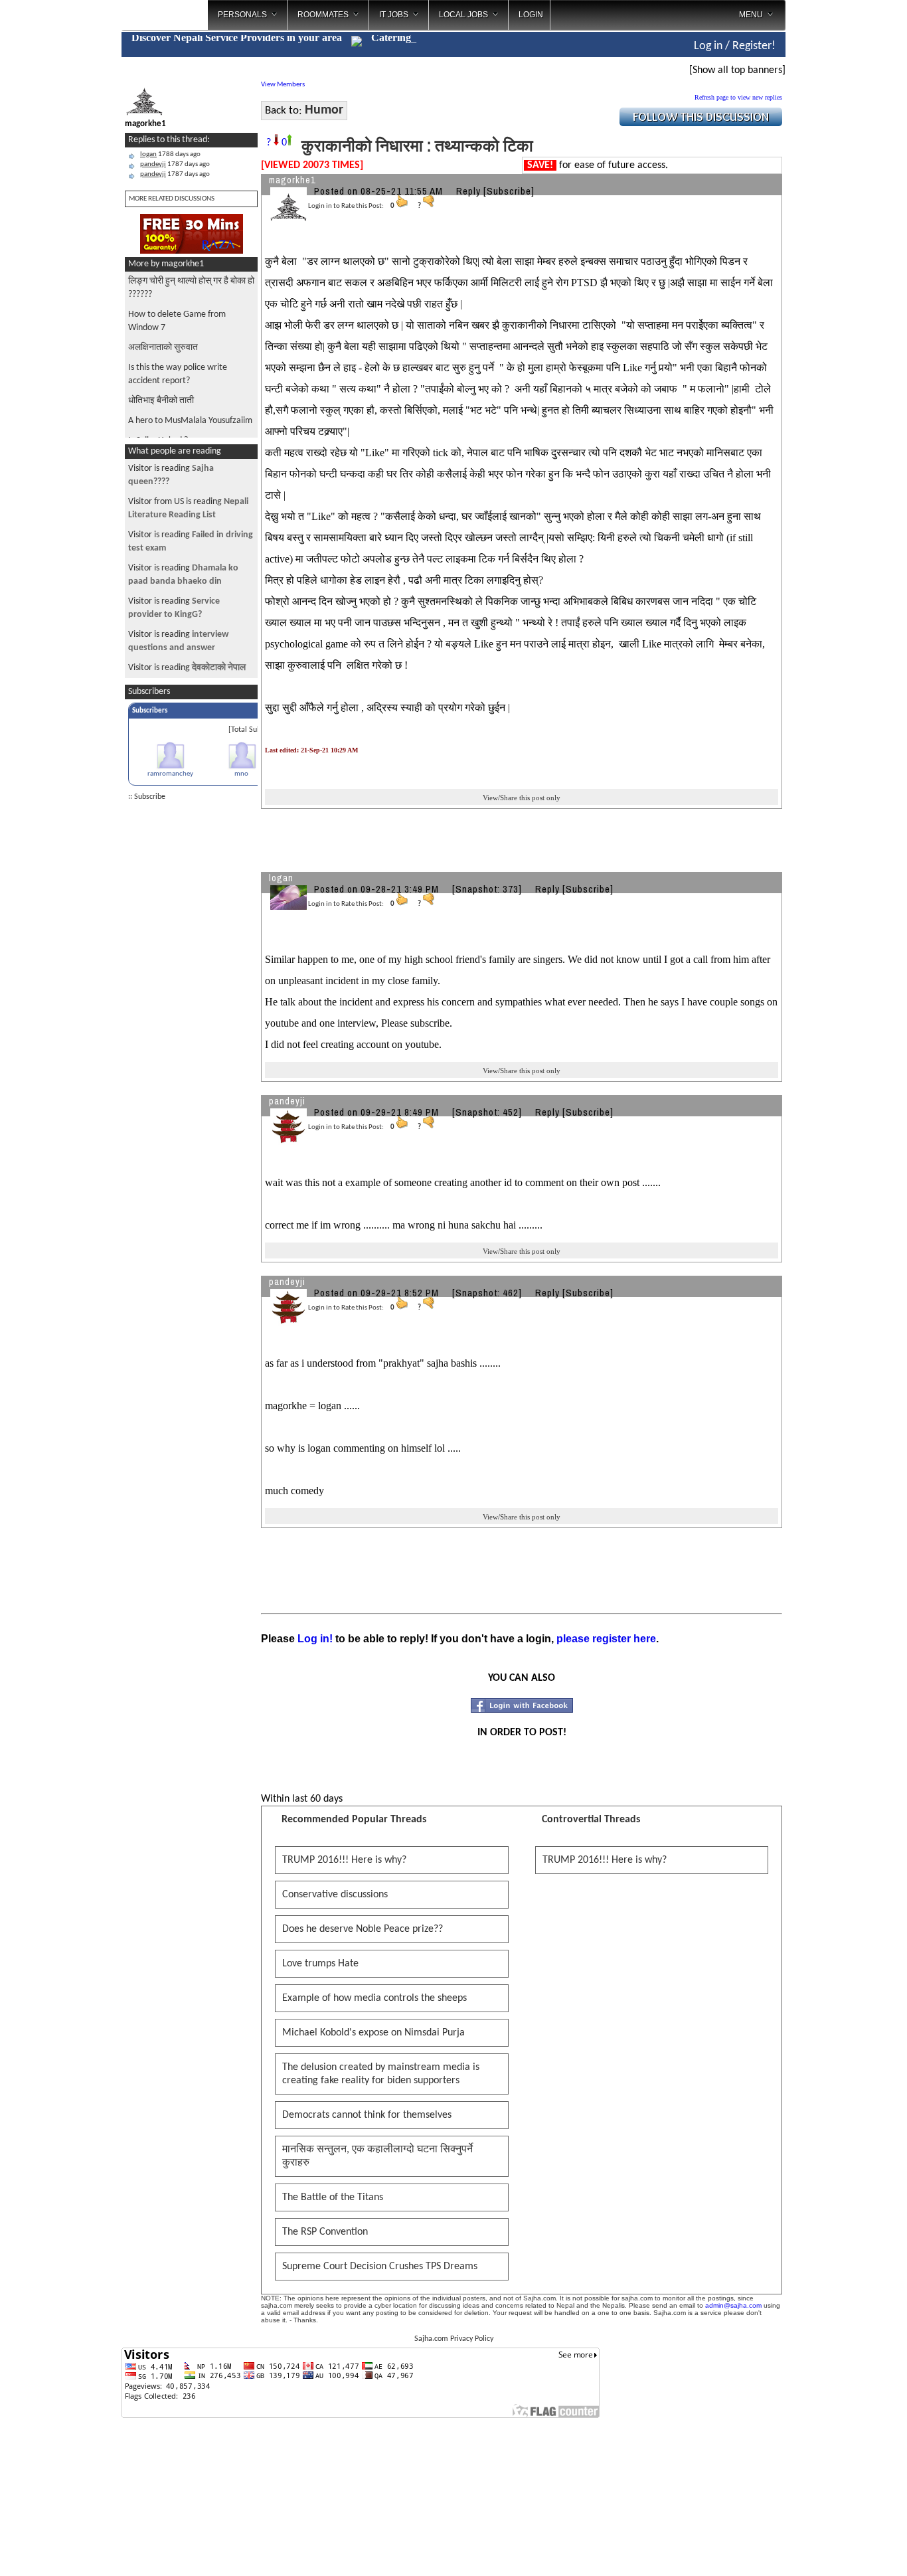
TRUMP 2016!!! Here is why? (344, 1860)
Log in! (315, 1639)
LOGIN (531, 15)
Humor (324, 110)
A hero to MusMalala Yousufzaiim (190, 421)
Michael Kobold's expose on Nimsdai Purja (373, 2033)
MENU (751, 15)
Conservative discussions (335, 1895)
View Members (283, 85)
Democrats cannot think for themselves (367, 2115)
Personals (242, 15)
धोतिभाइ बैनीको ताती (161, 401)
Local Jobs (463, 15)
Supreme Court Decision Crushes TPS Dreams (380, 2267)
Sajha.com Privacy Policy (454, 2339)
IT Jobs (394, 15)
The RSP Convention (325, 2232)
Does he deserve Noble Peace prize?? (363, 1929)
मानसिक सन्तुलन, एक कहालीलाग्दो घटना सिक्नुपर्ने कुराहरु (377, 2156)
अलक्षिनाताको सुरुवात (163, 348)
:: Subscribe (147, 797)
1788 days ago (170, 154)
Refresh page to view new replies (738, 97)
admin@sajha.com (733, 2305)
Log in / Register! (735, 46)
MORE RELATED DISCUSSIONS (172, 199)
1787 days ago (175, 164)
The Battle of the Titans (333, 2197)
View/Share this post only (522, 798)
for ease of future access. (598, 165)
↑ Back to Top (844, 2549)
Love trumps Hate (320, 1964)
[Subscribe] (509, 191)
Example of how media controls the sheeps (374, 1998)
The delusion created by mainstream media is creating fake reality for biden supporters (381, 2074)
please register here (606, 1639)
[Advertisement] (841, 213)
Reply (468, 191)
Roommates (323, 15)
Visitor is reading (187, 668)
